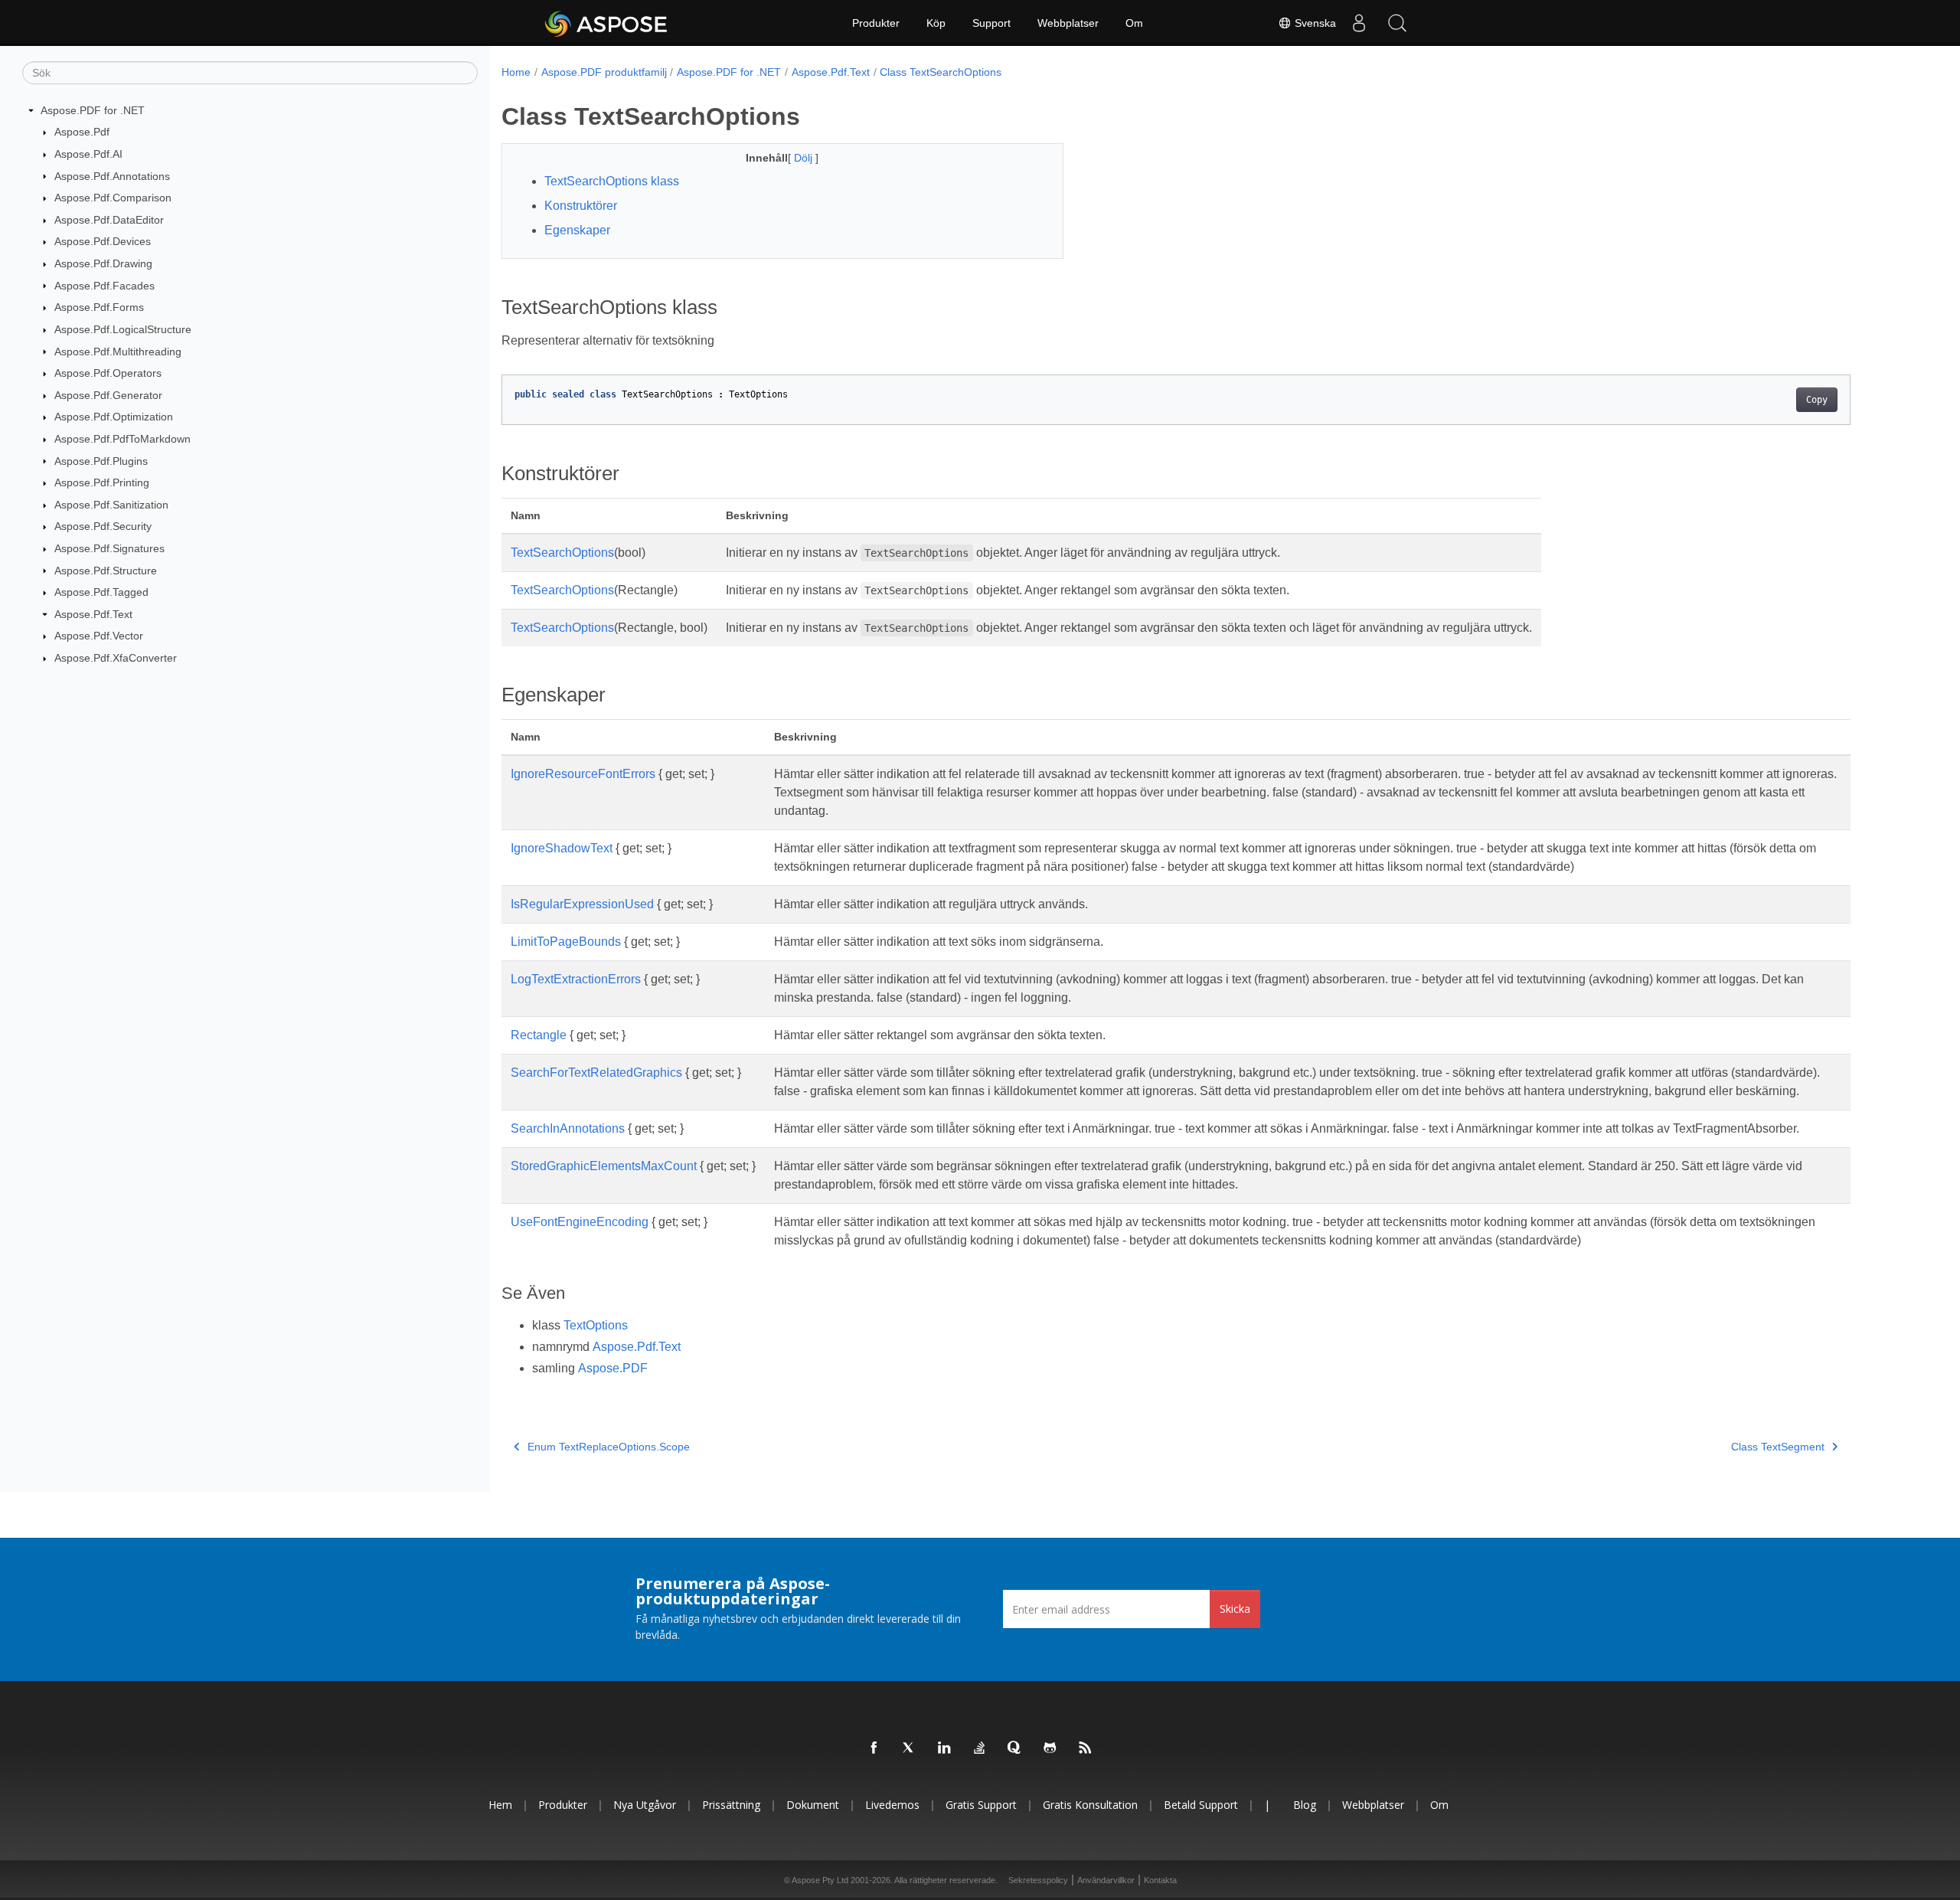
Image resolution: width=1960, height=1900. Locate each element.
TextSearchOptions (562, 553)
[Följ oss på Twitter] (910, 1748)
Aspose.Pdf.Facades (105, 286)
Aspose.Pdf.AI (88, 154)
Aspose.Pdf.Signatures (109, 548)
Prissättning (731, 1805)
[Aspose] (607, 23)
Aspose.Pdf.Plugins (101, 461)
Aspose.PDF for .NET (93, 110)
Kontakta (1160, 1880)
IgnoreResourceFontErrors (583, 774)
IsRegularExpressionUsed (582, 904)
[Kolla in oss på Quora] (1015, 1748)
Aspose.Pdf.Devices (103, 241)
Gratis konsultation (1090, 1805)
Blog (1305, 1805)
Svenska (1314, 23)
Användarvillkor (1106, 1880)
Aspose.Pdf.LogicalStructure (123, 329)
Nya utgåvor (645, 1805)
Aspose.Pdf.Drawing (103, 263)
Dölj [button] (805, 158)
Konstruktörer (581, 206)
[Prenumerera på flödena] (1086, 1748)
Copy (1817, 400)
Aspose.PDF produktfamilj (604, 72)
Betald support (1201, 1805)
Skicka (1235, 1609)
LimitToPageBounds (566, 942)
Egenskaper (577, 230)
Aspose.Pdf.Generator (108, 395)
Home (516, 72)
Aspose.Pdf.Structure (106, 571)
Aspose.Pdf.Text (93, 614)
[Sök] (1397, 23)
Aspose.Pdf (82, 132)
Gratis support (981, 1805)
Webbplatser (1068, 23)
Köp (936, 23)
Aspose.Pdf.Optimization (114, 417)
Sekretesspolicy (1038, 1880)
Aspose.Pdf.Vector (99, 636)
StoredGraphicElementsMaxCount (604, 1166)
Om (1134, 23)
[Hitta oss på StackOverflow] (980, 1748)
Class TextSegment (1778, 1447)
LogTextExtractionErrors (576, 979)
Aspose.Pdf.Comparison (113, 198)
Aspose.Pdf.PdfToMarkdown (122, 439)
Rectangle (539, 1035)
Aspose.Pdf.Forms (99, 307)
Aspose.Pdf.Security (103, 526)
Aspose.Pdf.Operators (108, 373)
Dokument (813, 1805)
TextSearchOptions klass (612, 181)
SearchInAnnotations (568, 1128)
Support (991, 23)
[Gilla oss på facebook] (874, 1748)
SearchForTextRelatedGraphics (596, 1073)
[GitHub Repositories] (1050, 1748)
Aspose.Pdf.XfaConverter (116, 658)
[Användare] (1359, 23)
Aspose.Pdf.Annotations (112, 176)
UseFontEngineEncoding (580, 1222)
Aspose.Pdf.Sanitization (111, 505)
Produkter (876, 23)
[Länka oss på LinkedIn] (945, 1748)
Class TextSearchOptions (941, 72)
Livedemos (892, 1805)
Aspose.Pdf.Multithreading (118, 352)
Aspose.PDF (613, 1368)
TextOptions (596, 1325)
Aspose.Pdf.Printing (102, 482)
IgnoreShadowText (562, 848)
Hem (500, 1805)
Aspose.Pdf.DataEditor (109, 220)
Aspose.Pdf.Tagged (101, 592)
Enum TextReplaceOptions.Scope (609, 1447)
